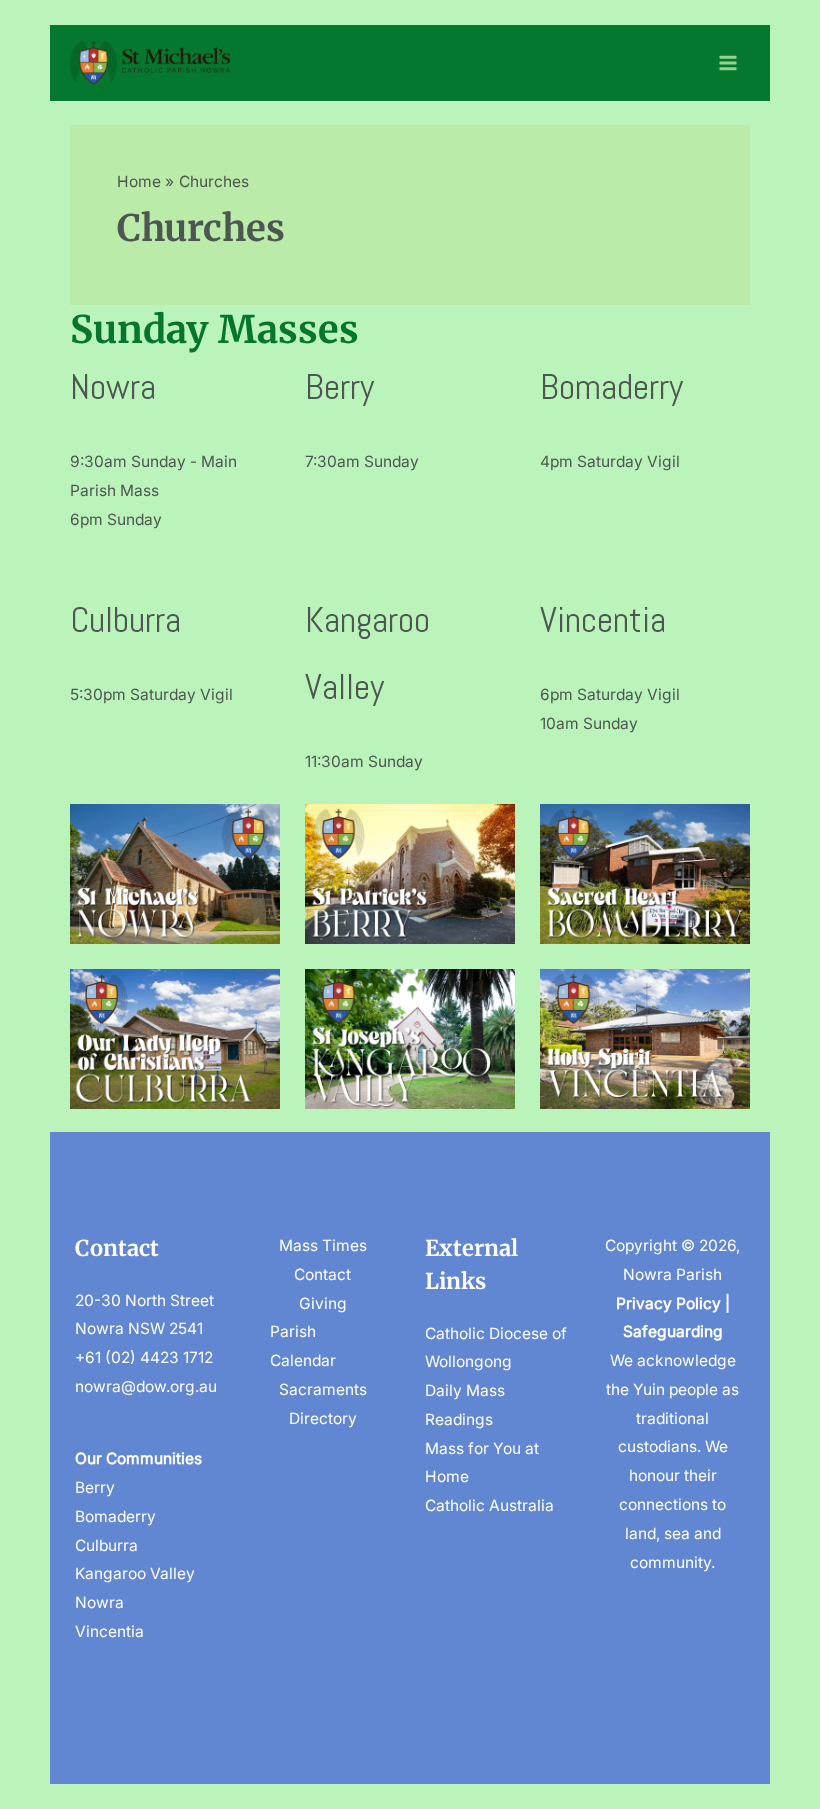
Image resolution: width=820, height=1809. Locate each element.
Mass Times (323, 1245)
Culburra (125, 620)
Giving (323, 1303)
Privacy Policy (668, 1303)
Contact (322, 1274)
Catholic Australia (489, 1505)
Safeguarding (673, 1331)
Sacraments (323, 1389)
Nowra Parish (672, 1274)
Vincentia (603, 620)
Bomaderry (611, 387)
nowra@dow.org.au (146, 1386)
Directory (323, 1418)
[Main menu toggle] (728, 62)
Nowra (113, 387)
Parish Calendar (303, 1346)
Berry (339, 387)
